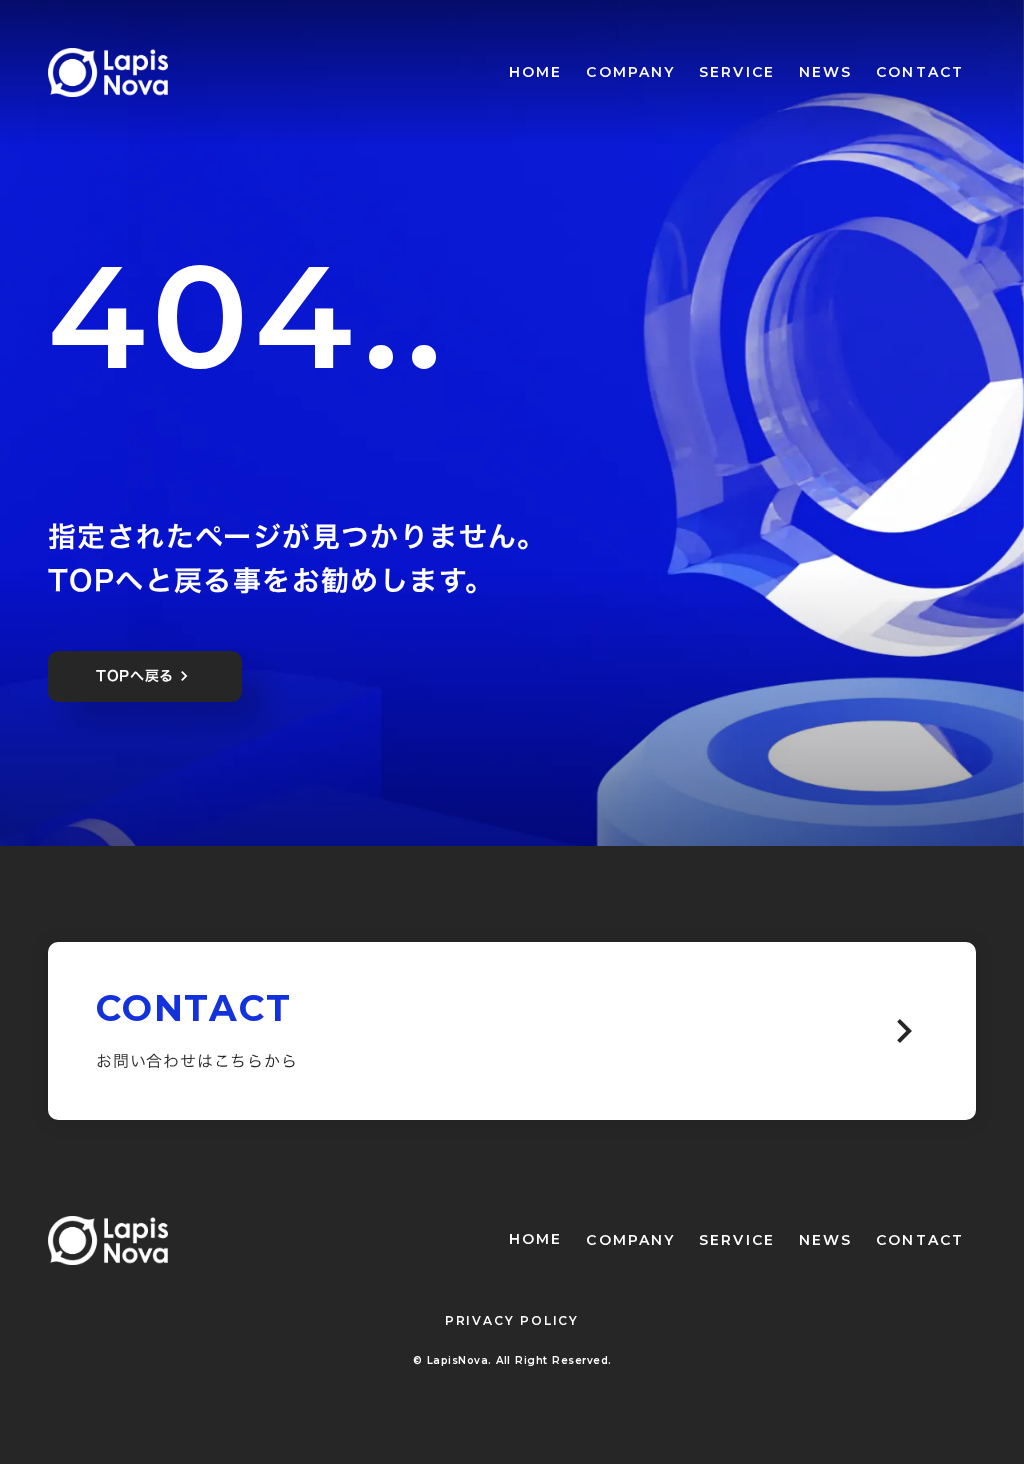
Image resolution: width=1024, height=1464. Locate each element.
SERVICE (737, 72)
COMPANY (630, 72)
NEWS (825, 72)
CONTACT (920, 72)
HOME (535, 72)
